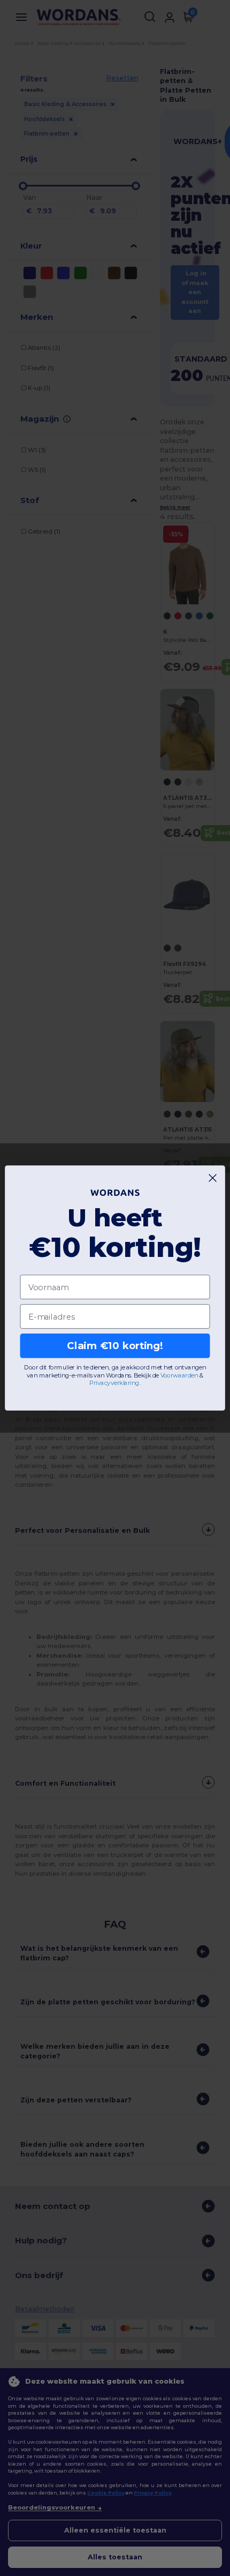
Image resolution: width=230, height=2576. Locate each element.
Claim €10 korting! (115, 1346)
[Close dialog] (213, 1178)
